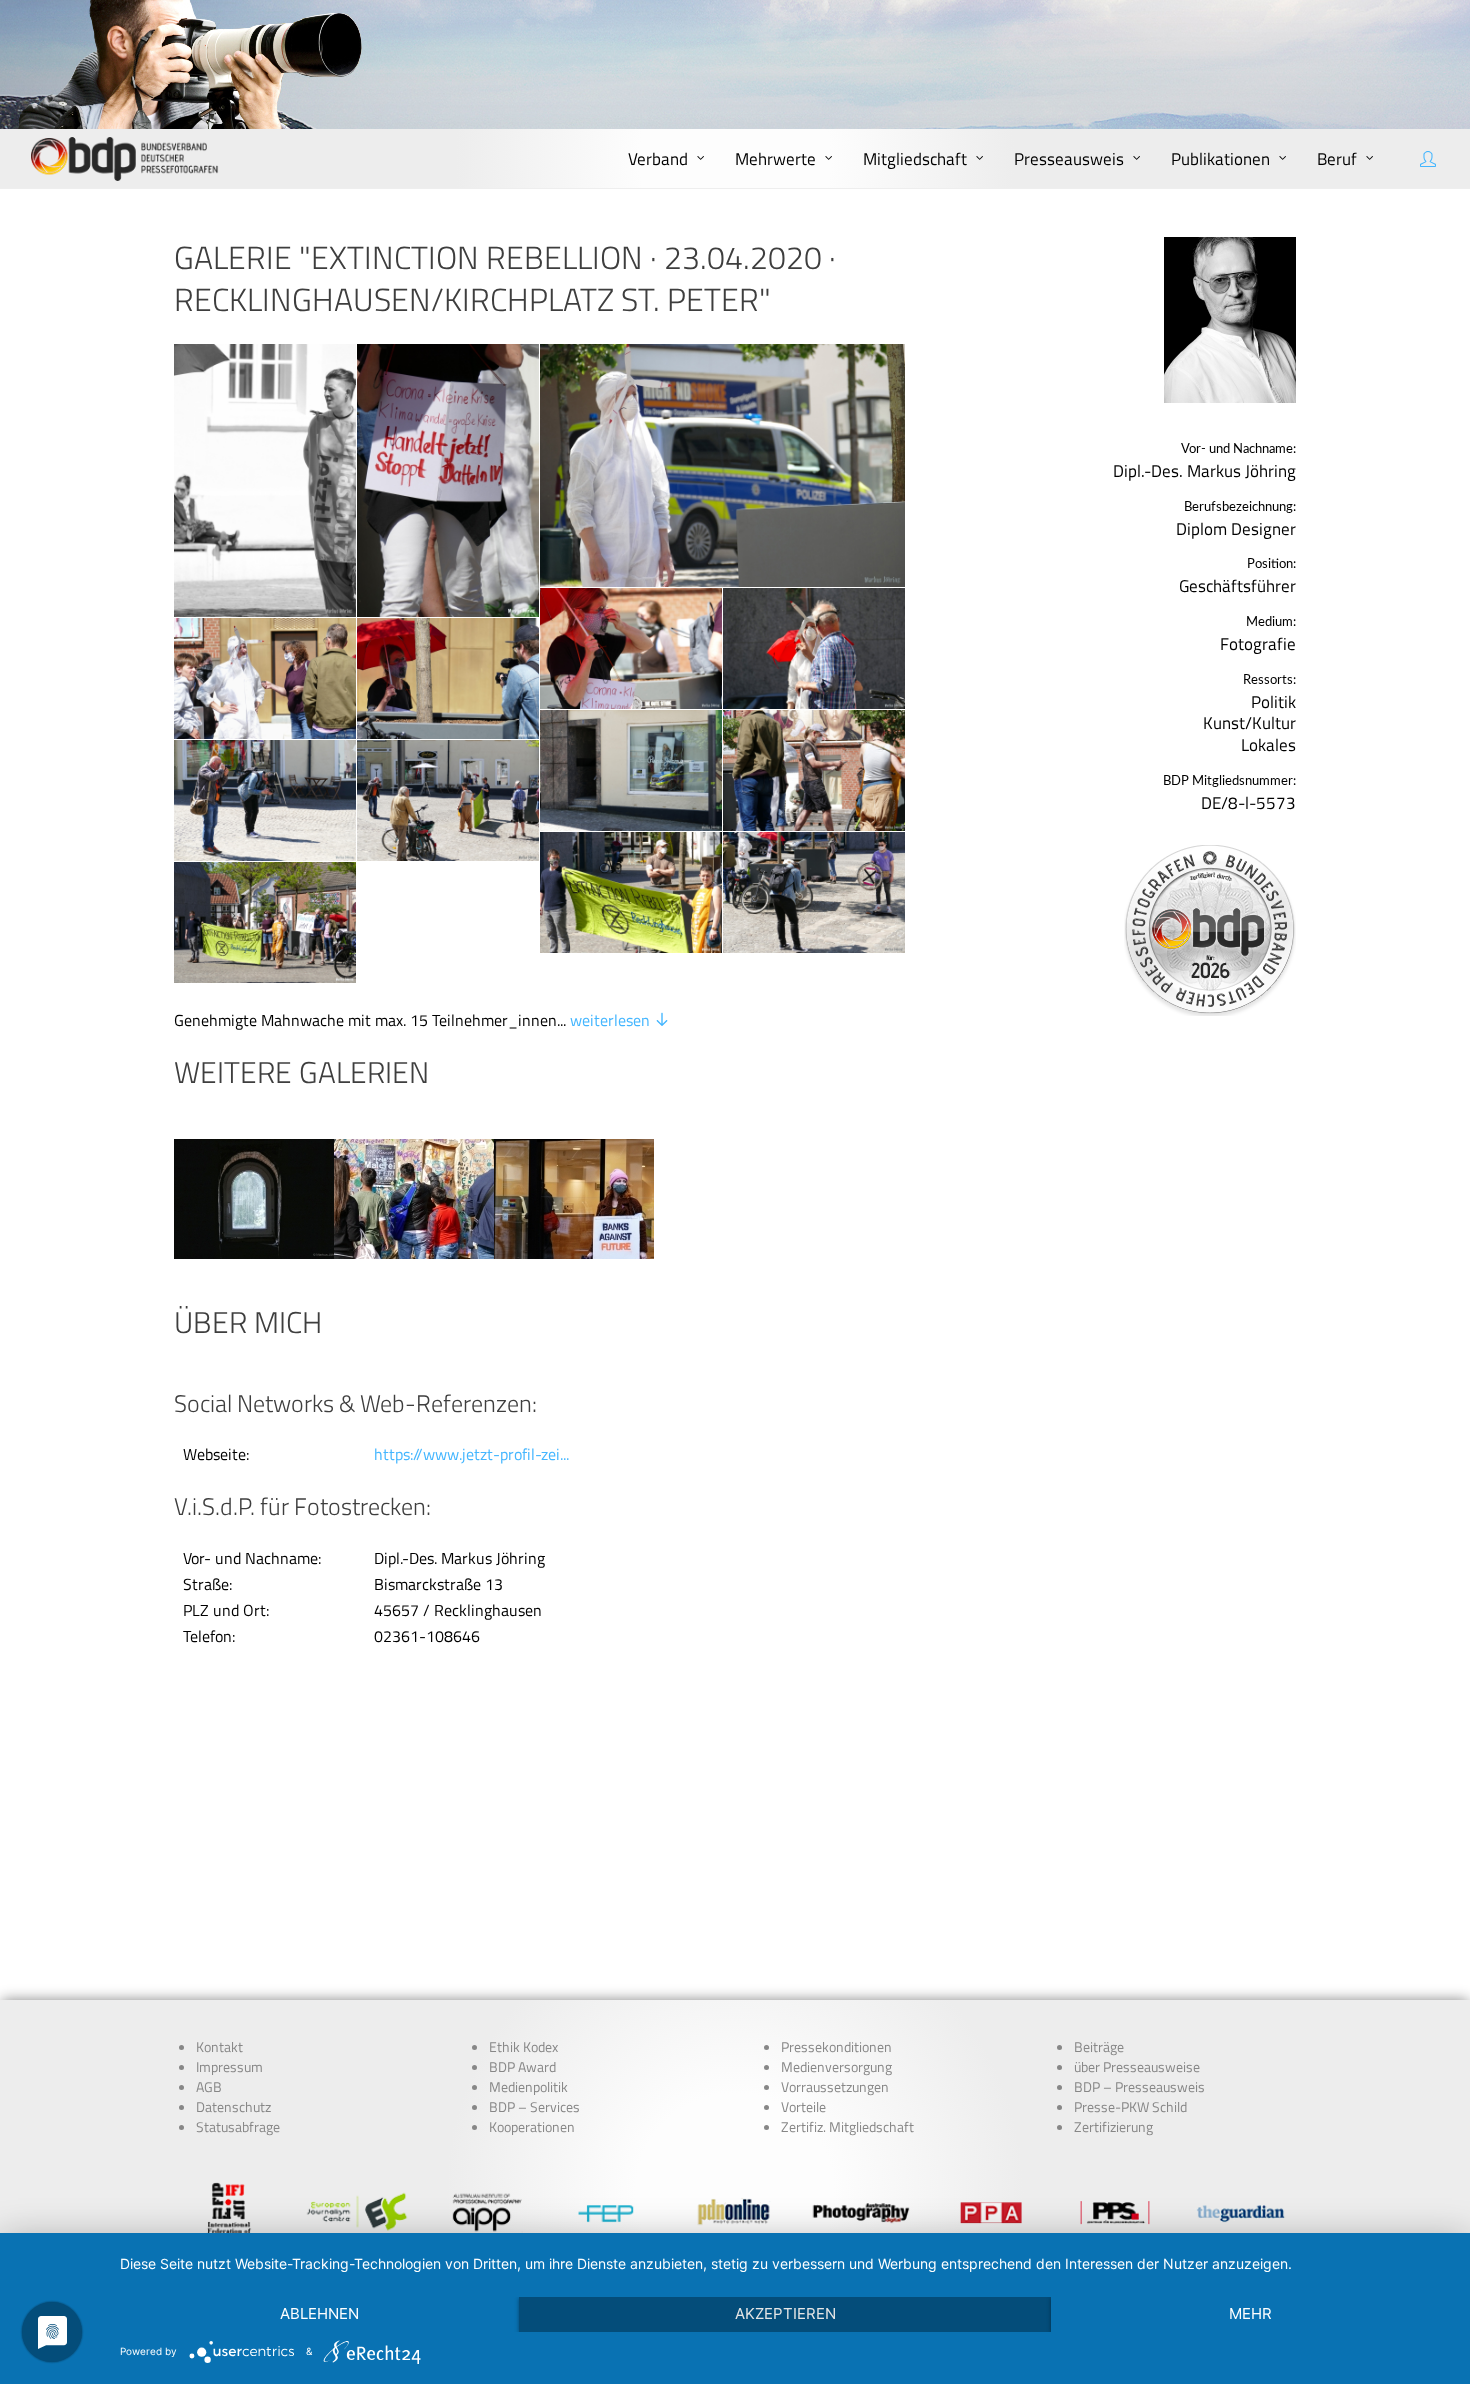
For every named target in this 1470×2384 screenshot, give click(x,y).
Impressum (229, 2067)
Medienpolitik (528, 2087)
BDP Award (522, 2067)
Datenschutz (233, 2107)
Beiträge (1099, 2047)
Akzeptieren (785, 2313)
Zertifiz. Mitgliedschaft (847, 2127)
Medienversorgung (836, 2067)
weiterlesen (612, 1020)
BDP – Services (534, 2107)
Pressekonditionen (836, 2047)
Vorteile (803, 2107)
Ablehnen (319, 2313)
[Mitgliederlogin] (1430, 159)
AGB (209, 2087)
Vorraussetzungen (835, 2087)
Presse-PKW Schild (1130, 2107)
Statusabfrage (238, 2127)
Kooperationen (532, 2127)
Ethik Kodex (523, 2047)
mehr (1250, 2313)
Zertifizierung (1113, 2127)
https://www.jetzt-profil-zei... (471, 1454)
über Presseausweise (1137, 2067)
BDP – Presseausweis (1139, 2087)
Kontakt (219, 2047)
